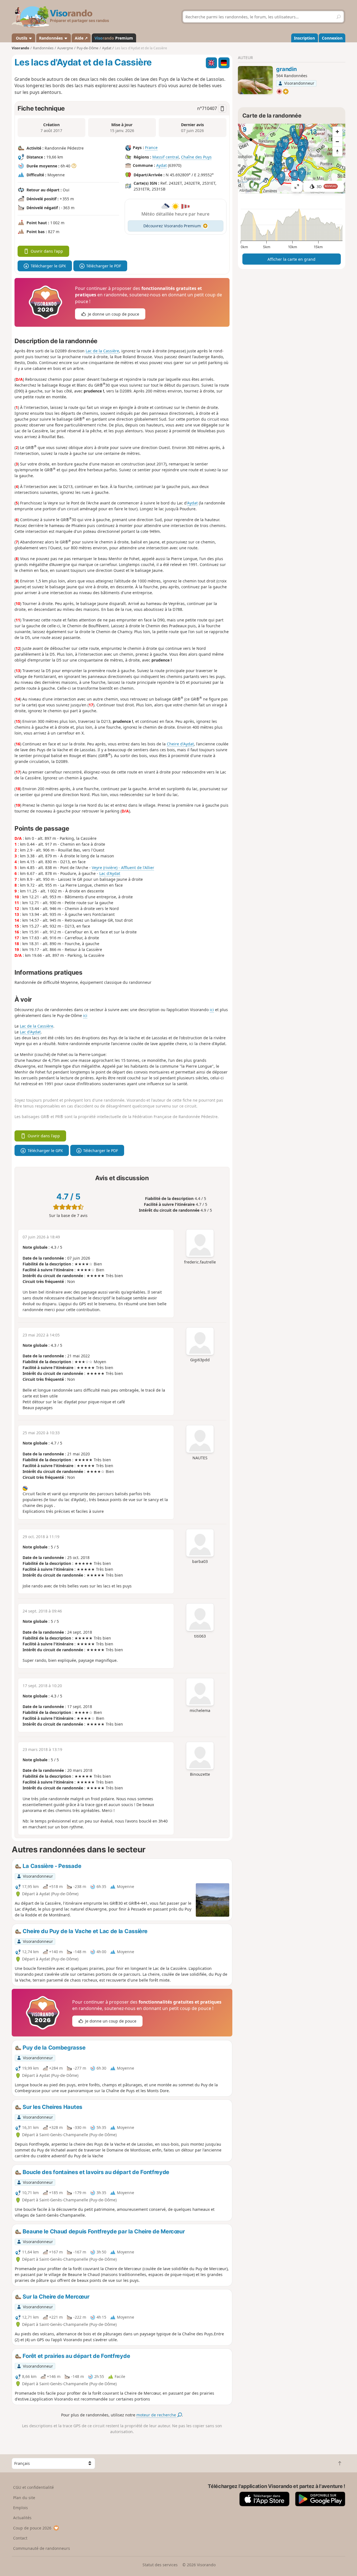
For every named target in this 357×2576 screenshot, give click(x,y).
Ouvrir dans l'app (47, 251)
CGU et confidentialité (33, 2487)
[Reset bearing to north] (337, 152)
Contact (20, 2538)
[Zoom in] (337, 131)
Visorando (20, 48)
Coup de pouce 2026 (32, 2528)
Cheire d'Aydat (180, 744)
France (151, 147)
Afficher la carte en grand (291, 259)
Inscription (304, 38)
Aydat (161, 165)
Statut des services (160, 2565)
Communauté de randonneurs (42, 2548)
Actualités (22, 2518)
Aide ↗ (81, 38)
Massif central (166, 157)
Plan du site (24, 2498)
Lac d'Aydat (110, 873)
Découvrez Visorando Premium (172, 226)
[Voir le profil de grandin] (255, 80)
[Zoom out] (337, 142)
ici (212, 1010)
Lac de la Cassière (102, 351)
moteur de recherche (157, 2415)
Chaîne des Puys (196, 157)
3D (327, 186)
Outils (22, 38)
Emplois (20, 2508)
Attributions (248, 190)
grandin (286, 69)
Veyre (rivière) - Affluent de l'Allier (123, 868)
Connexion (332, 38)
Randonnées (51, 38)
